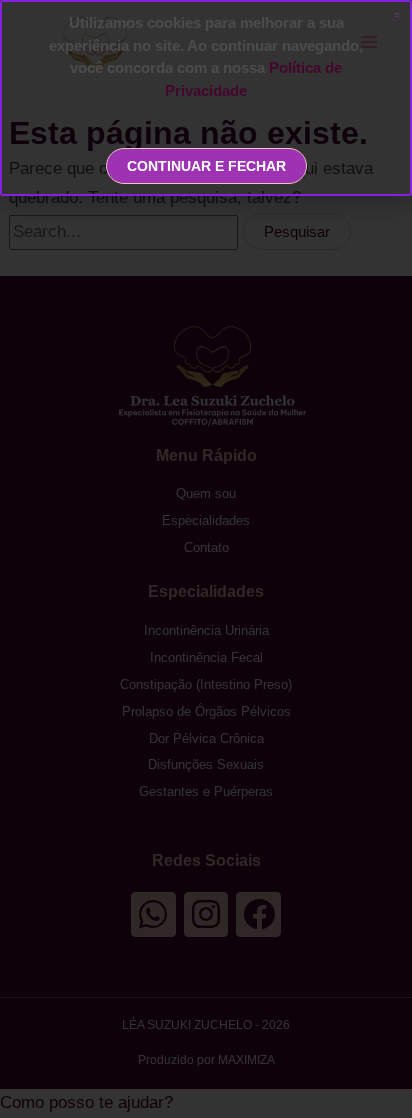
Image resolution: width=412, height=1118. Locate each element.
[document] (206, 559)
